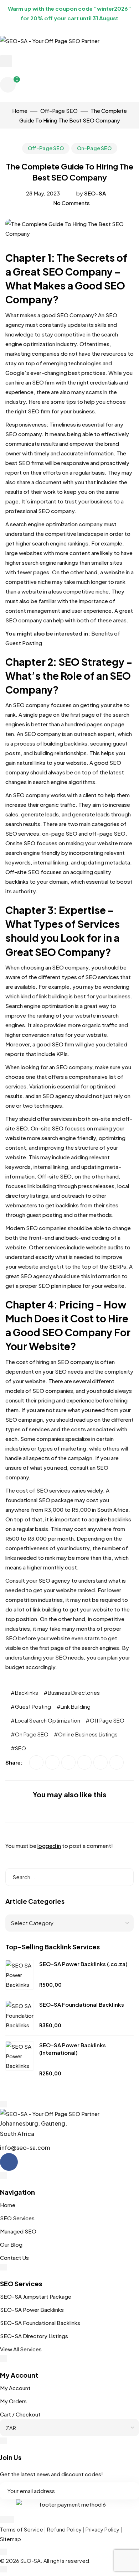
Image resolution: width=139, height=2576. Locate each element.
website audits (105, 1247)
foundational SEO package (39, 1500)
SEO (20, 1748)
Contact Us (14, 2258)
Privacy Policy (102, 2529)
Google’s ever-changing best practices (55, 373)
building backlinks (65, 743)
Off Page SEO (107, 1720)
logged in (49, 1846)
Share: (15, 1762)
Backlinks (27, 1692)
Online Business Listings (88, 1734)
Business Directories (74, 1692)
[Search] (123, 1877)
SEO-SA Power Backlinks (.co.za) (83, 1964)
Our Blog (11, 2244)
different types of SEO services (79, 977)
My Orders (13, 2401)
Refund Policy (64, 2529)
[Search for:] (69, 1877)
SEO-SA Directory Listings (34, 2336)
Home (8, 2205)
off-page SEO (107, 833)
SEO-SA (95, 193)
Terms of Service (22, 2529)
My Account (15, 2388)
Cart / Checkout (20, 2414)
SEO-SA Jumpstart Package (36, 2296)
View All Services (21, 2349)
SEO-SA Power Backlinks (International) (73, 2049)
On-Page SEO (94, 148)
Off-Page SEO (46, 148)
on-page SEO (60, 833)
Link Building (76, 1706)
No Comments (71, 203)
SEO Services (17, 2218)
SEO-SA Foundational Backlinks (82, 2004)
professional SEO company (40, 511)
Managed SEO (18, 2231)
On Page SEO (32, 1734)
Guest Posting (33, 1706)
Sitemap (11, 2539)
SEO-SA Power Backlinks (32, 2309)
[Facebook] (9, 2162)
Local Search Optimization (48, 1720)
